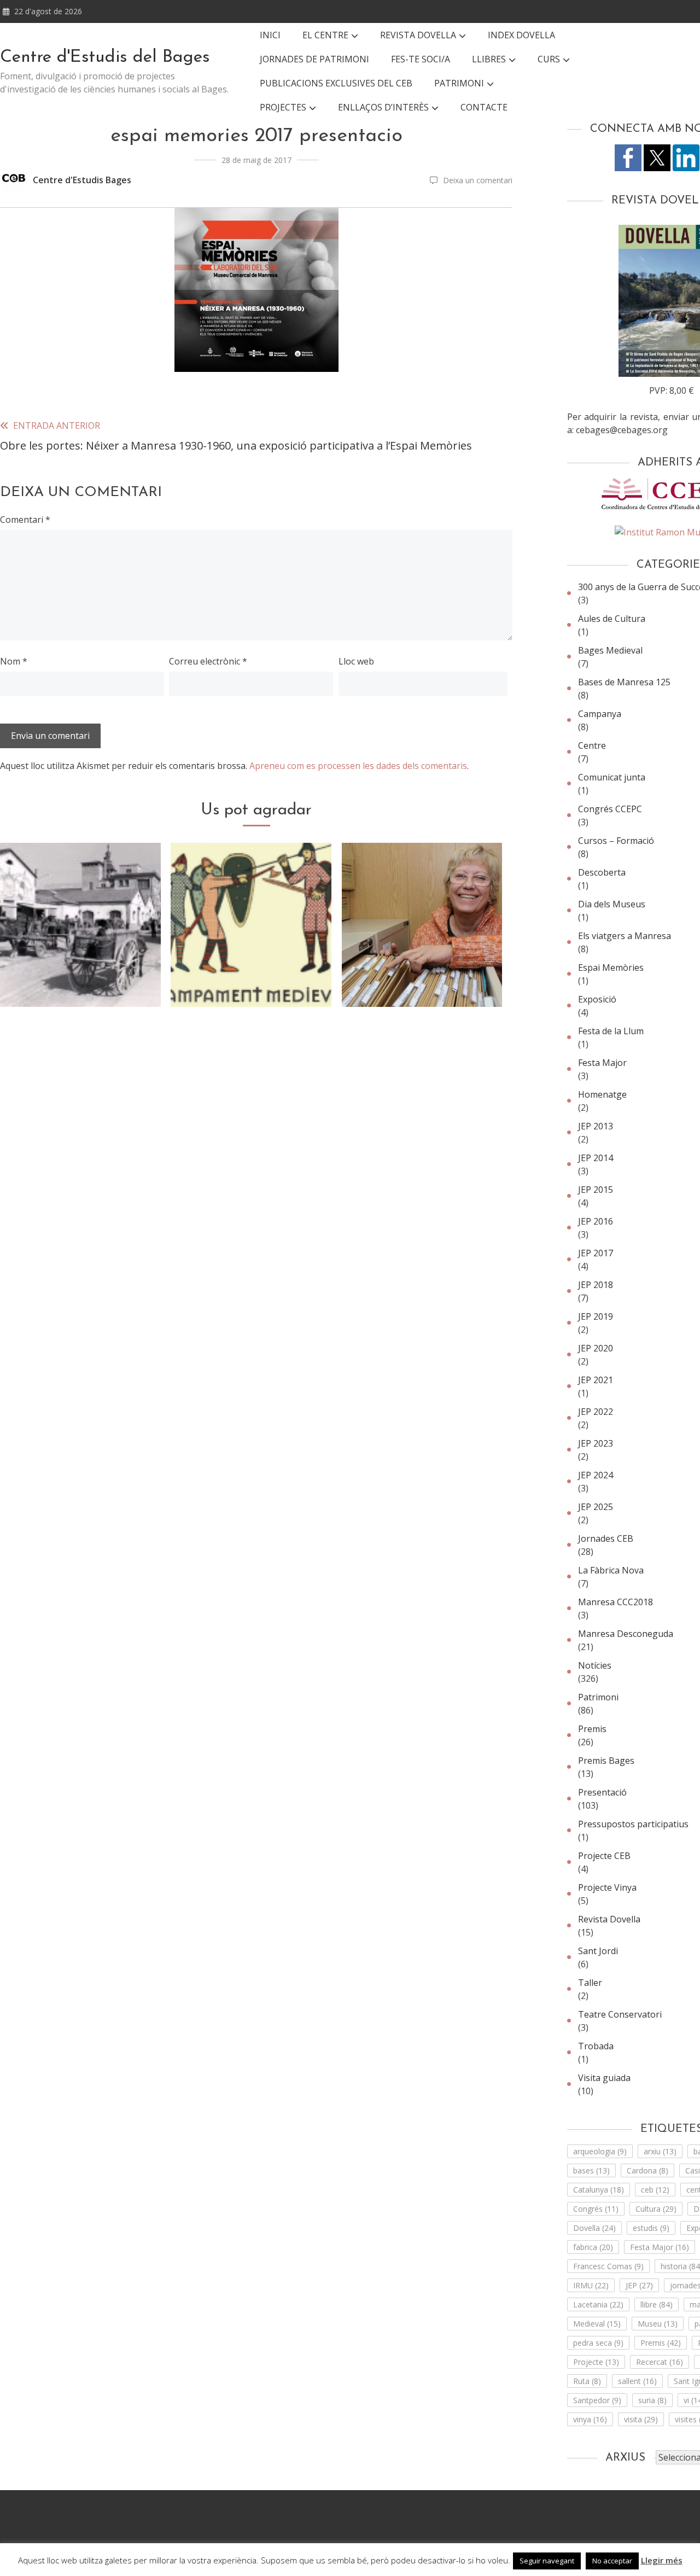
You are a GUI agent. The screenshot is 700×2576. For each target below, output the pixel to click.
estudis (651, 2228)
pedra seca (598, 2343)
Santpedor (597, 2400)
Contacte (484, 107)
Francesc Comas (608, 2266)
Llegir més (662, 2560)
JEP (639, 2285)
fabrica (593, 2247)
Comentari (25, 520)
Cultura (656, 2209)
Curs (549, 59)
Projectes (283, 107)
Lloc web (356, 661)
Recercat (660, 2362)
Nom (14, 661)
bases (591, 2170)
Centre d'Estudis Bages (82, 180)
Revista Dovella (418, 35)
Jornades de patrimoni (314, 59)
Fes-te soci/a (421, 59)
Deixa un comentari (478, 180)
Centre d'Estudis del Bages (105, 57)
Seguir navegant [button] (547, 2561)
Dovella (594, 2228)
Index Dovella (521, 35)
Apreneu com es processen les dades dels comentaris (358, 766)
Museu (658, 2324)
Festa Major (660, 2247)
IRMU (591, 2285)
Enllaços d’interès (383, 107)
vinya (590, 2419)
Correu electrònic (208, 661)
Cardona (647, 2170)
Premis (661, 2343)
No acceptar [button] (612, 2561)
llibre (657, 2304)
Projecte (596, 2362)
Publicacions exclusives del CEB (336, 83)
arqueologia (600, 2151)
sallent (637, 2381)
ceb (655, 2190)
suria (652, 2400)
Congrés (596, 2209)
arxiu (660, 2151)
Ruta (587, 2381)
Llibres (489, 59)
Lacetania (598, 2304)
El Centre (325, 35)
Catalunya (599, 2190)
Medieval (597, 2324)
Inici (270, 35)
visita (641, 2419)
